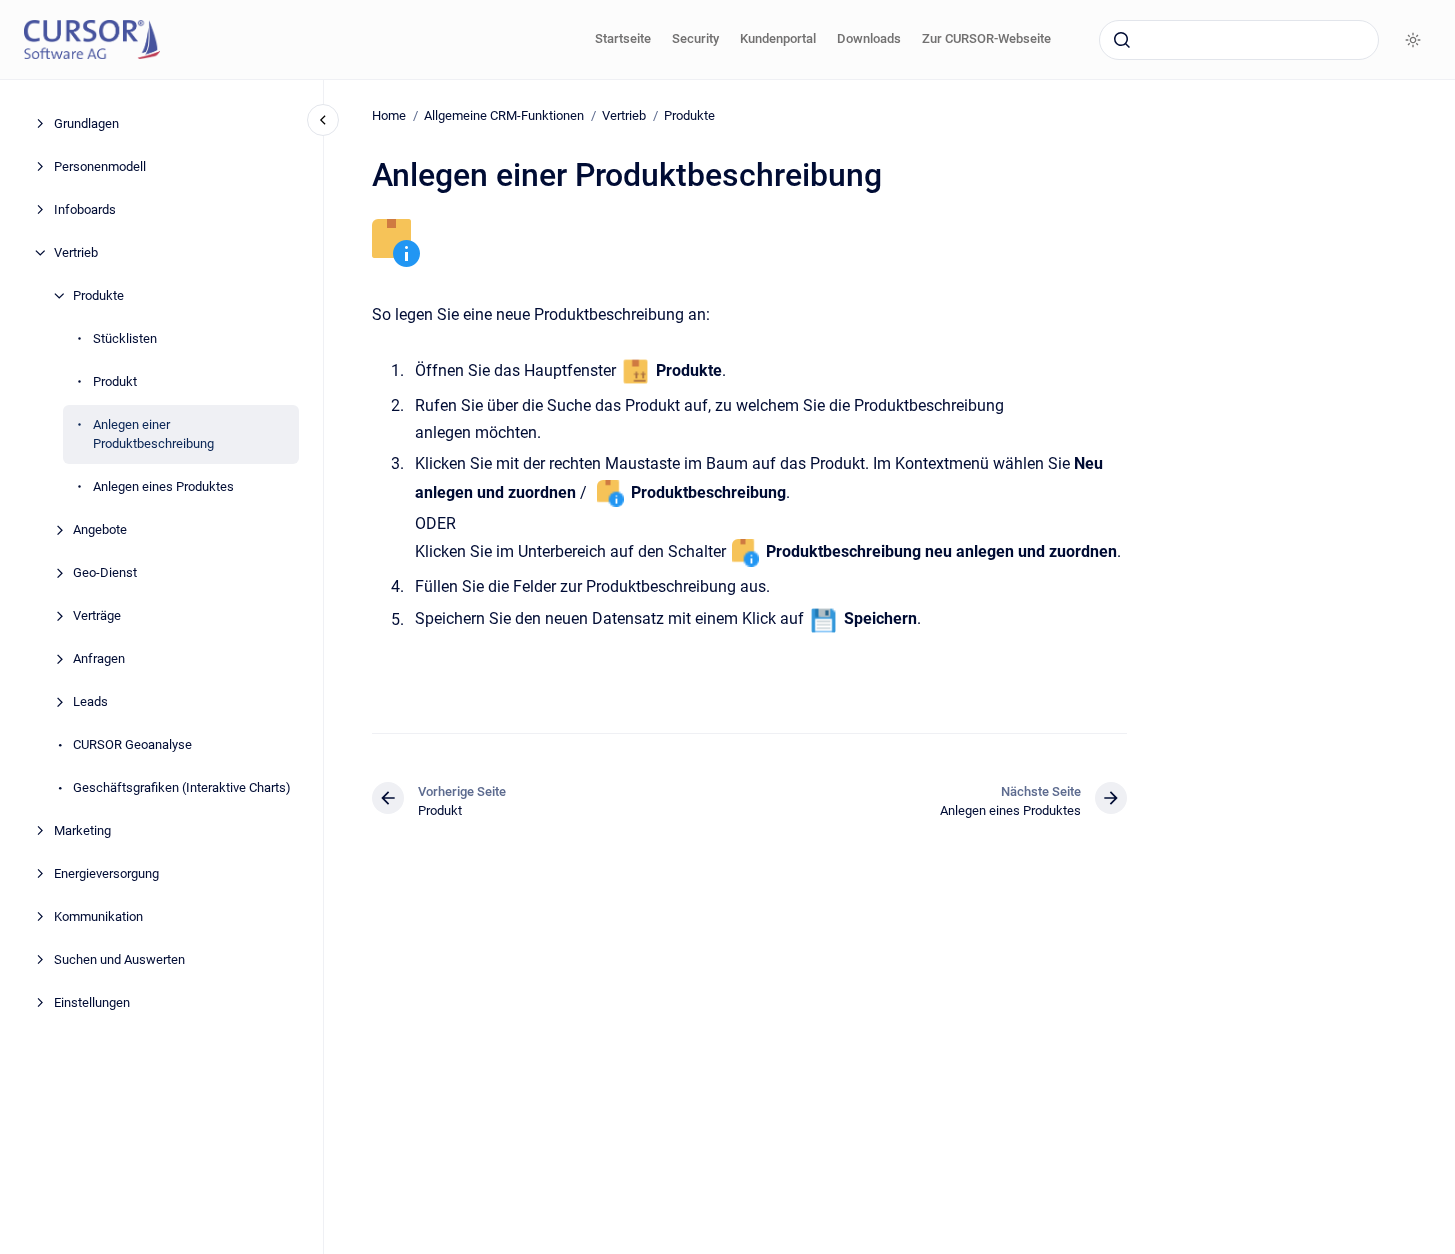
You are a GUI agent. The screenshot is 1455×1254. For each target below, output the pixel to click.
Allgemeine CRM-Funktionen (504, 115)
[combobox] (1239, 40)
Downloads (869, 38)
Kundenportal (778, 38)
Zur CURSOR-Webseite (986, 38)
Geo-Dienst (105, 572)
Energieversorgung (106, 873)
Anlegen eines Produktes (163, 486)
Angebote (100, 529)
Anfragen (99, 658)
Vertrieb (76, 252)
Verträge (97, 615)
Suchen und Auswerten (119, 959)
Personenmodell (100, 166)
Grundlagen (86, 123)
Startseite (623, 38)
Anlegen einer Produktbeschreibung (153, 434)
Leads (90, 701)
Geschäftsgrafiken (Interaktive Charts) (182, 787)
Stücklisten (125, 338)
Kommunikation (98, 916)
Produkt (115, 381)
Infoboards (85, 209)
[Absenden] (1122, 40)
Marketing (82, 830)
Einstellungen (92, 1002)
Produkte (98, 295)
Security (695, 38)
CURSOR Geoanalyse (132, 744)
